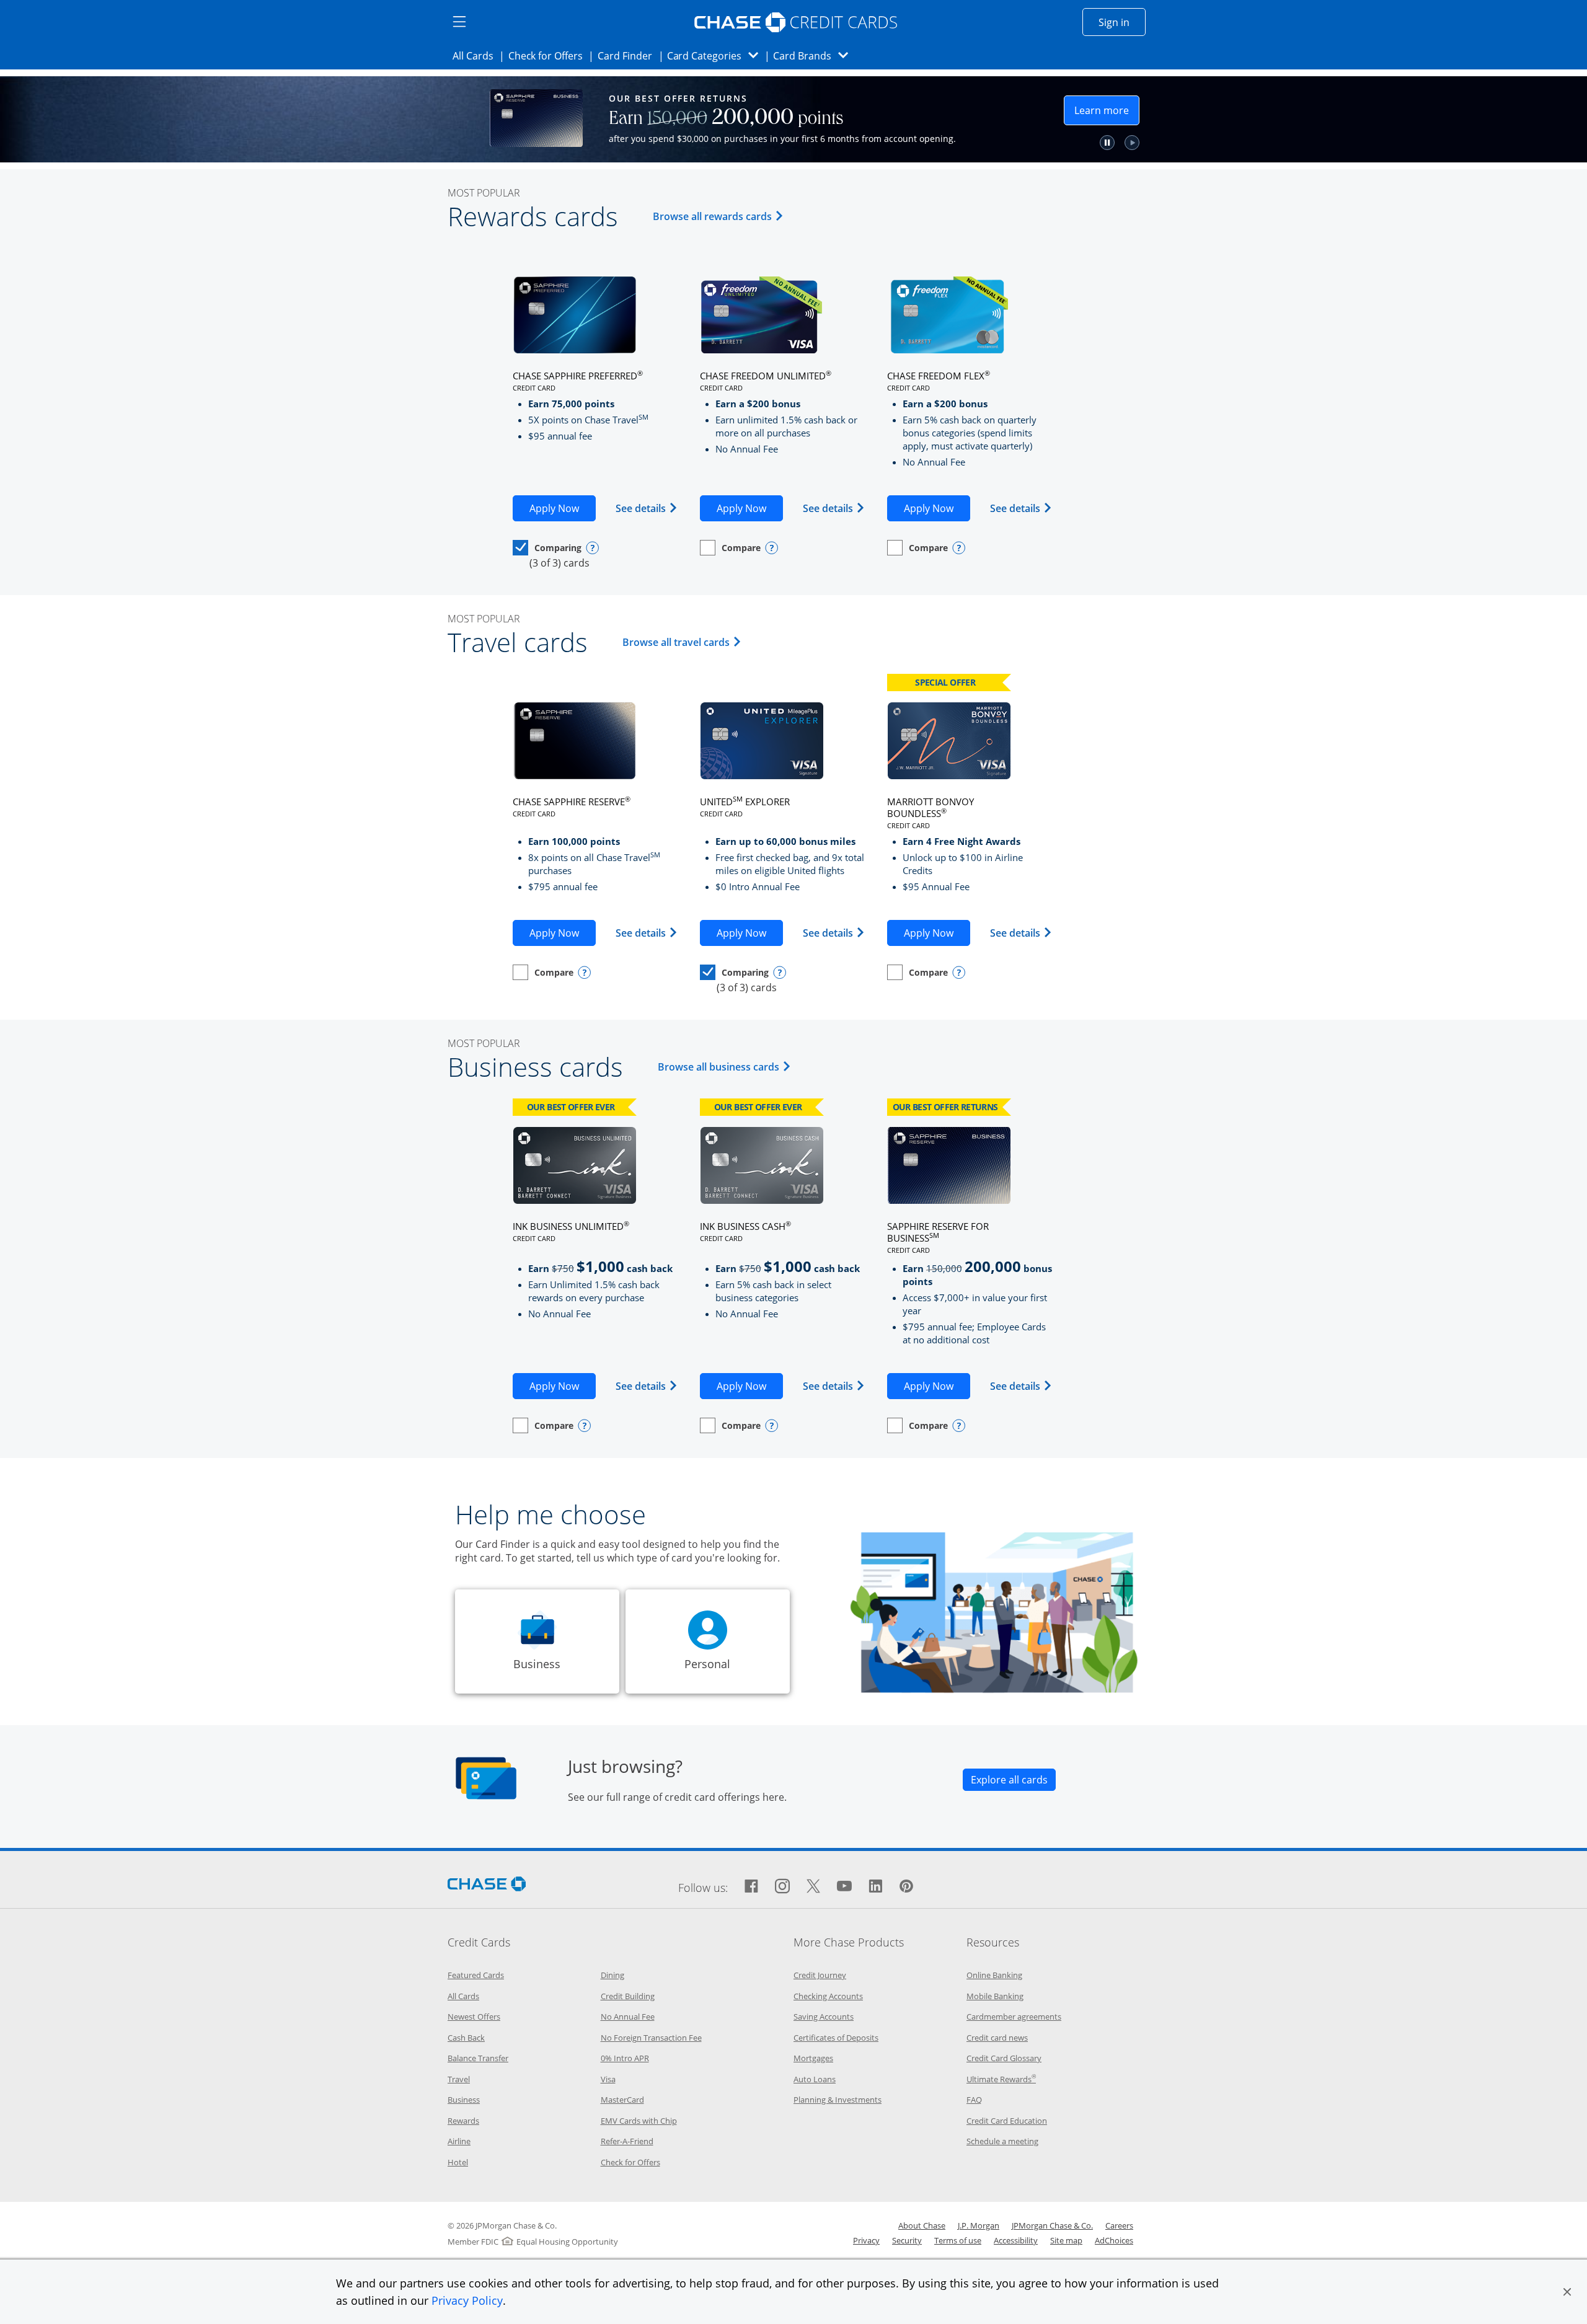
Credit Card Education (1007, 2121)
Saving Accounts (824, 2017)
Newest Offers (474, 2017)
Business (464, 2100)
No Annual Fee (628, 2017)
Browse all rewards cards (720, 216)
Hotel (458, 2162)
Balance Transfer (478, 2058)
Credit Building (628, 1996)
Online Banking (994, 1975)
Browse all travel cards (684, 642)
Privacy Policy (467, 2300)
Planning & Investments (838, 2100)
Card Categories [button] (716, 55)
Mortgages (813, 2058)
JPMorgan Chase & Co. (1052, 2225)
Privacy (866, 2240)
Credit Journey (820, 1975)
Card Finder (629, 55)
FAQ (974, 2100)
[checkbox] (547, 548)
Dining (612, 1975)
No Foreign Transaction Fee (651, 2038)
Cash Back (466, 2038)
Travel (459, 2079)
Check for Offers (549, 55)
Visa (608, 2079)
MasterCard (622, 2100)
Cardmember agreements (1014, 2017)
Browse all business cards (726, 1067)
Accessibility (1016, 2240)
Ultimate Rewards (1001, 2079)
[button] (1567, 2292)
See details (647, 508)
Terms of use (958, 2240)
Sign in (1122, 22)
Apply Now (563, 508)
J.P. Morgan (979, 2225)
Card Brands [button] (814, 55)
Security (907, 2240)
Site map (1066, 2240)
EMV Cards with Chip (639, 2121)
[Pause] (1107, 143)
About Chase (922, 2225)
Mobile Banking (995, 1996)
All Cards (477, 55)
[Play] (1132, 143)
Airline (459, 2141)
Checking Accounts (828, 1996)
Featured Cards (476, 1975)
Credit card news (997, 2038)
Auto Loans (815, 2079)
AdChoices (1114, 2240)
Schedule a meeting (1002, 2141)
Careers (1119, 2225)
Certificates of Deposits (836, 2038)
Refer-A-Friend (627, 2141)
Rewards (463, 2121)
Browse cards (998, 122)
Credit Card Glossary (1004, 2058)
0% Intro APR (625, 2058)
